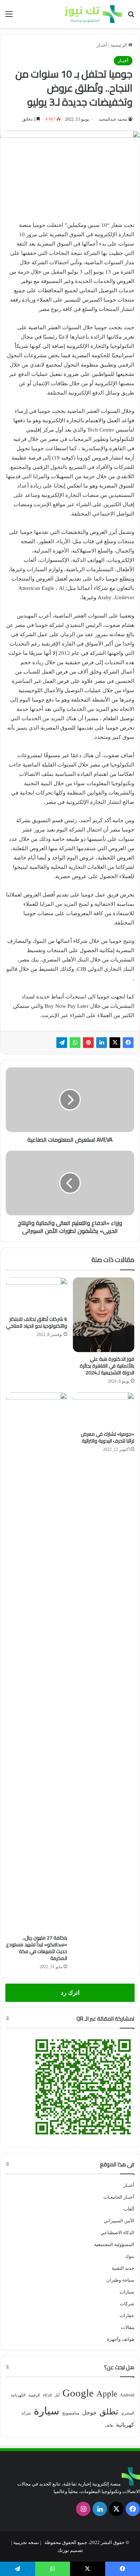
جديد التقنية (123, 2268)
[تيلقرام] (62, 1043)
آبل (57, 2395)
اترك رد (70, 1993)
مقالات (128, 2327)
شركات (127, 2304)
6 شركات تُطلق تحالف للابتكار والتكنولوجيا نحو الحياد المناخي (37, 1322)
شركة (26, 2413)
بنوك (130, 2256)
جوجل (89, 2412)
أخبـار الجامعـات (119, 2197)
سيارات (127, 2292)
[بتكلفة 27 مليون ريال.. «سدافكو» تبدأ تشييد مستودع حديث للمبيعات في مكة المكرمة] (36, 1662)
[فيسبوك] (128, 1043)
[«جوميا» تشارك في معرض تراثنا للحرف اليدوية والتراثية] (104, 1410)
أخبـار (102, 45)
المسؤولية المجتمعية (114, 2244)
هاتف (109, 2425)
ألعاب (129, 2209)
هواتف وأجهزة (121, 2339)
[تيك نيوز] (93, 14)
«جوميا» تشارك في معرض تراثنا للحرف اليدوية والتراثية (108, 1437)
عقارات (127, 2316)
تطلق (109, 2412)
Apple (107, 2394)
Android (127, 2395)
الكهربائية (18, 2395)
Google (78, 2393)
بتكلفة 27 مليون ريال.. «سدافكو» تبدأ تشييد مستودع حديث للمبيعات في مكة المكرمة (37, 1948)
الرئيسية (119, 45)
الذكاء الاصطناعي (117, 2233)
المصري (128, 2413)
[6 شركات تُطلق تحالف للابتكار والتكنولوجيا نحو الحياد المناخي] (36, 1295)
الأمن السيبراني (119, 2221)
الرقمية (34, 2395)
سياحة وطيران (120, 2280)
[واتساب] (75, 1043)
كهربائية (125, 2425)
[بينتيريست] (88, 1043)
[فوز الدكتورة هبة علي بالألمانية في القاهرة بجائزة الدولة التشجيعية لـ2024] (104, 1315)
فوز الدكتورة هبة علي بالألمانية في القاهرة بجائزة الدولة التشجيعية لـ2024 (107, 1366)
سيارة (46, 2411)
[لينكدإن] (102, 1043)
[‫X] (115, 1043)
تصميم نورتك (70, 2550)
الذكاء (47, 2395)
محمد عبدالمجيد (113, 119)
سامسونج (71, 2413)
